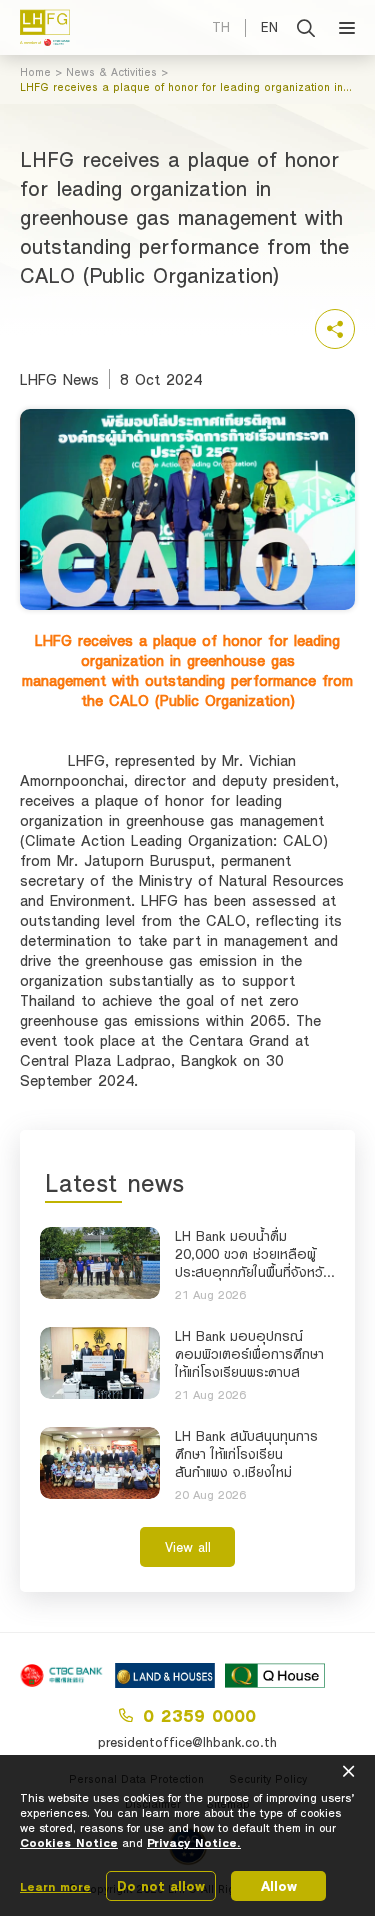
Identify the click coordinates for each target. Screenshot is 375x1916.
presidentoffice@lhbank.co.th (187, 1742)
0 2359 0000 (199, 1715)
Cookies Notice (69, 1842)
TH (221, 27)
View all (188, 1547)
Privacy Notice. (194, 1842)
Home (35, 72)
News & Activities (111, 72)
